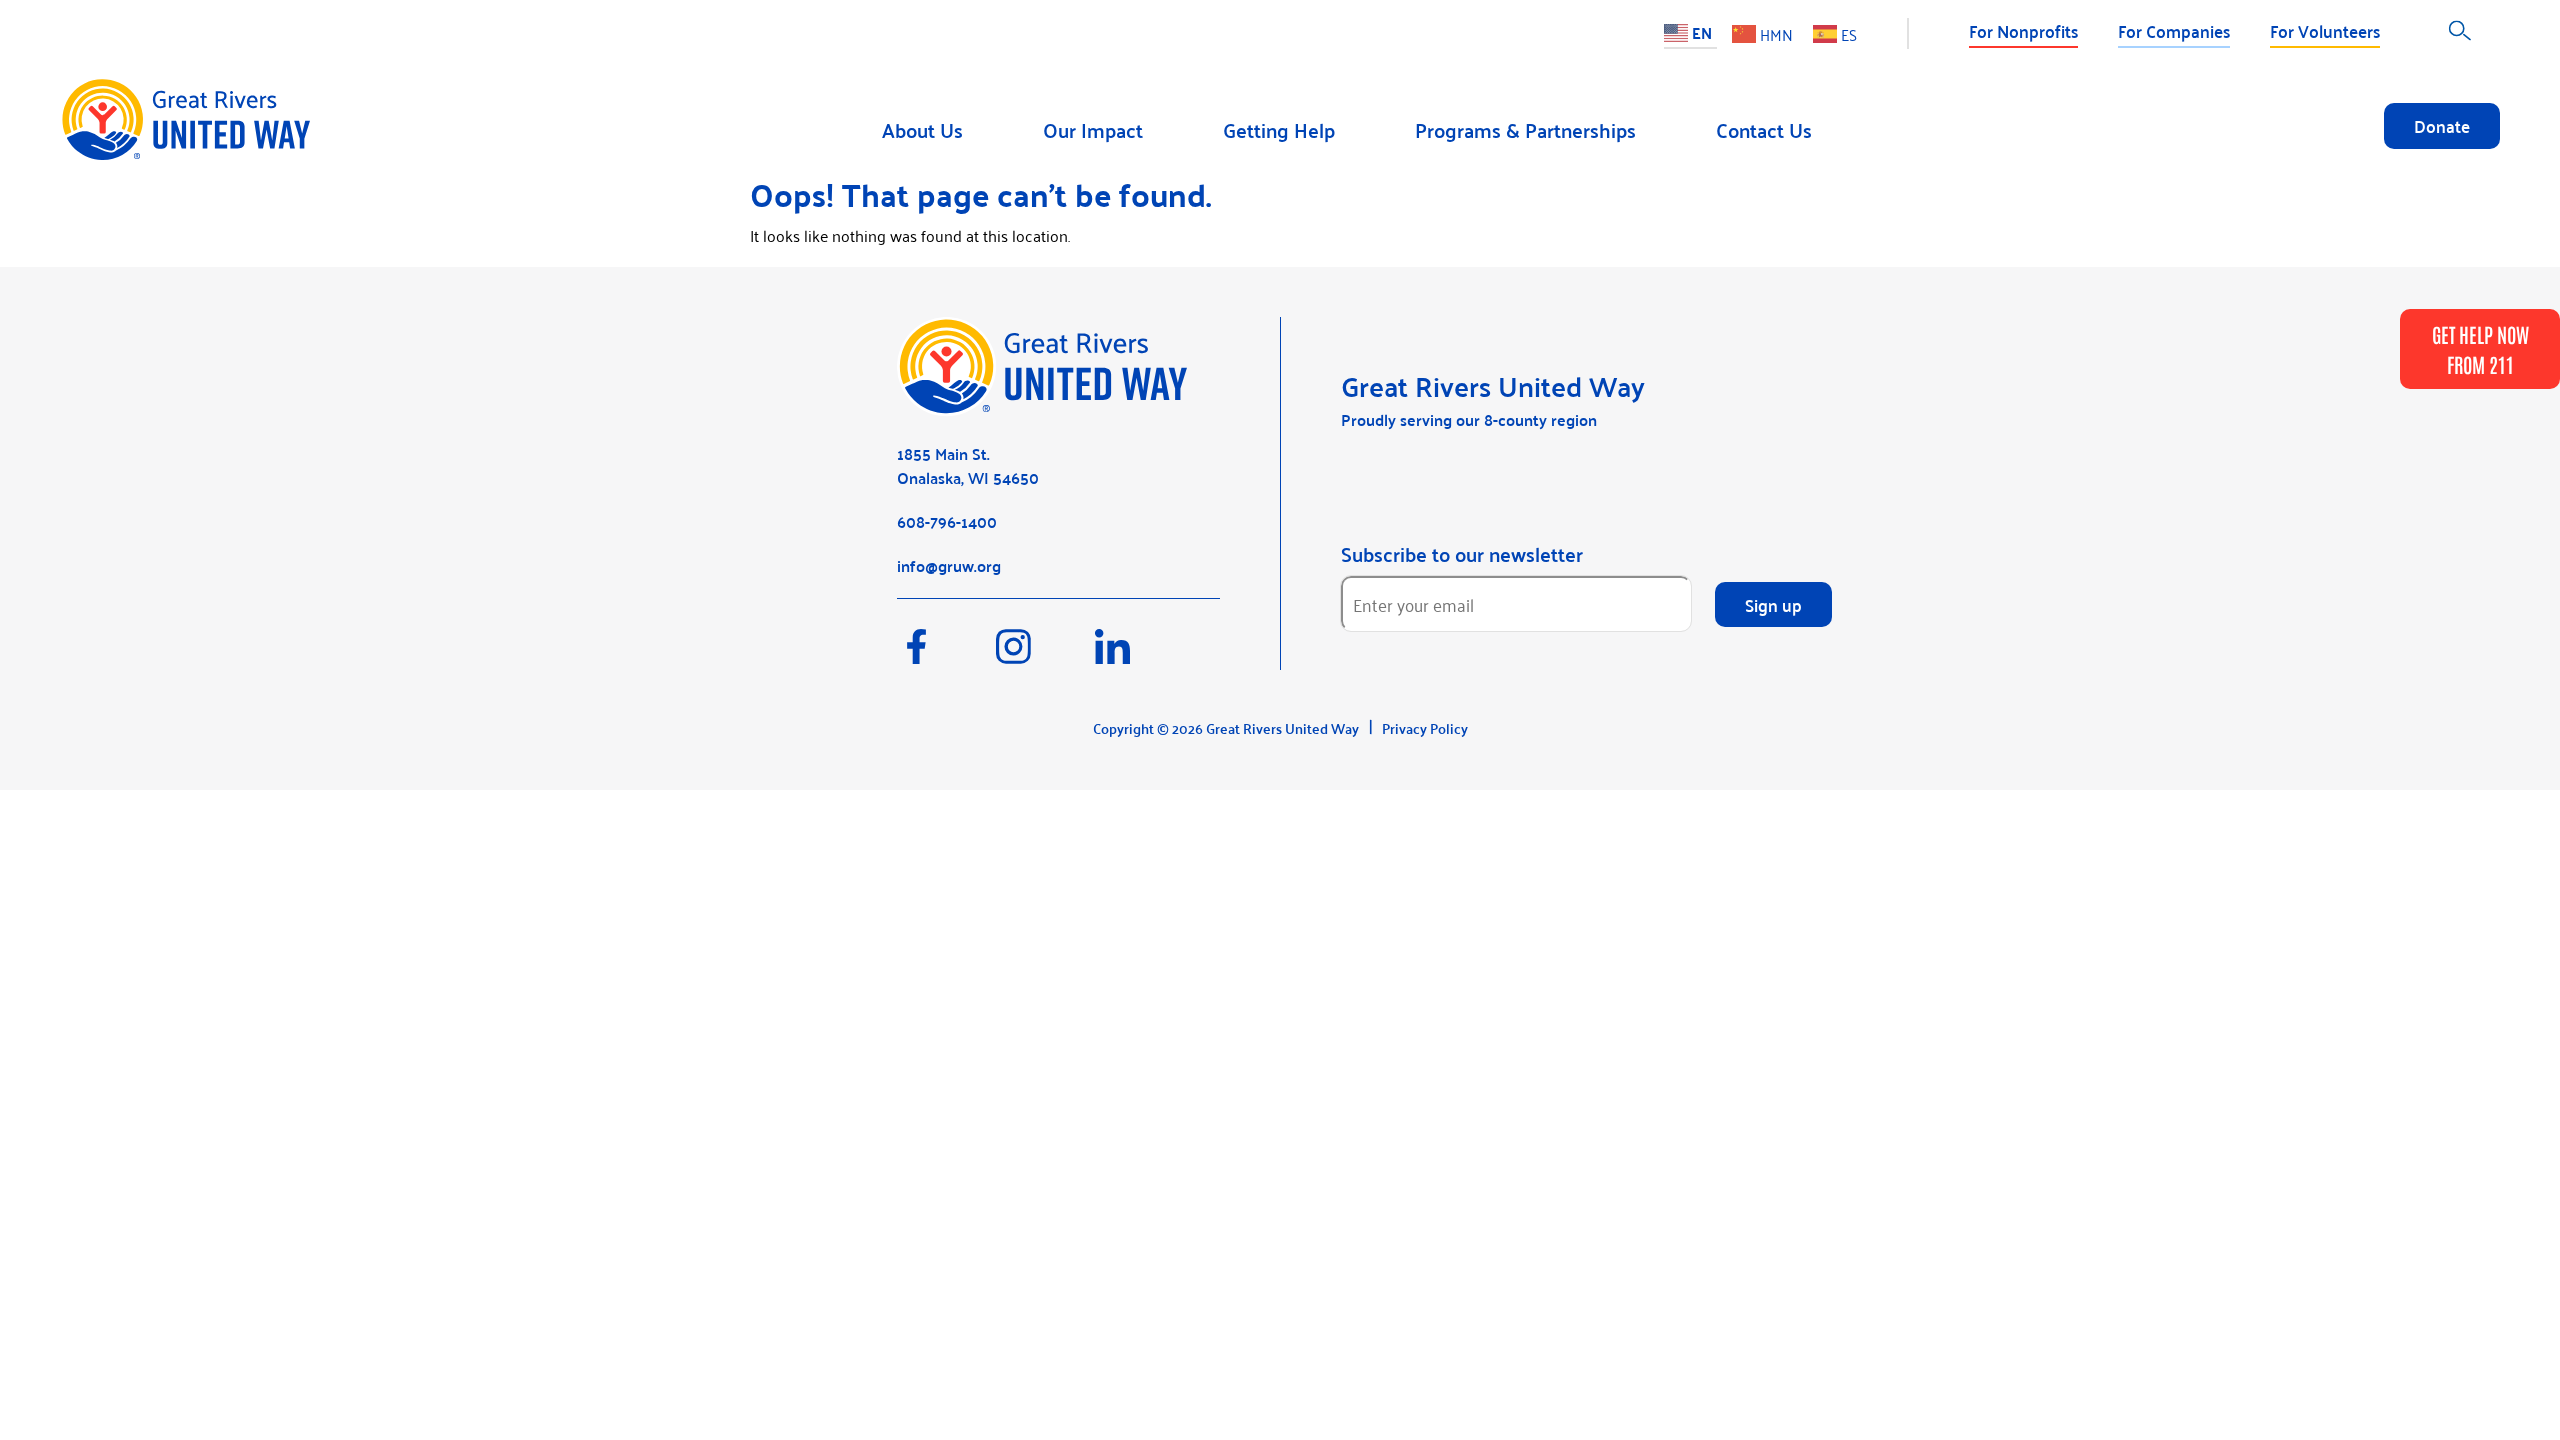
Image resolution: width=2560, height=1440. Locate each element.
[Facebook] (946, 656)
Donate (2442, 125)
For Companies (2174, 30)
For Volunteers (2325, 30)
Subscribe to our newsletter (1462, 554)
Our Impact (1093, 129)
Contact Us (1764, 129)
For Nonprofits (2023, 30)
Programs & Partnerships (1525, 129)
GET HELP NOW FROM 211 (2480, 349)
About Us (922, 129)
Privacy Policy (1425, 728)
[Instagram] (1045, 656)
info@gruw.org (949, 565)
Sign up (1773, 604)
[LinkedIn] (1142, 656)
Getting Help (1279, 129)
